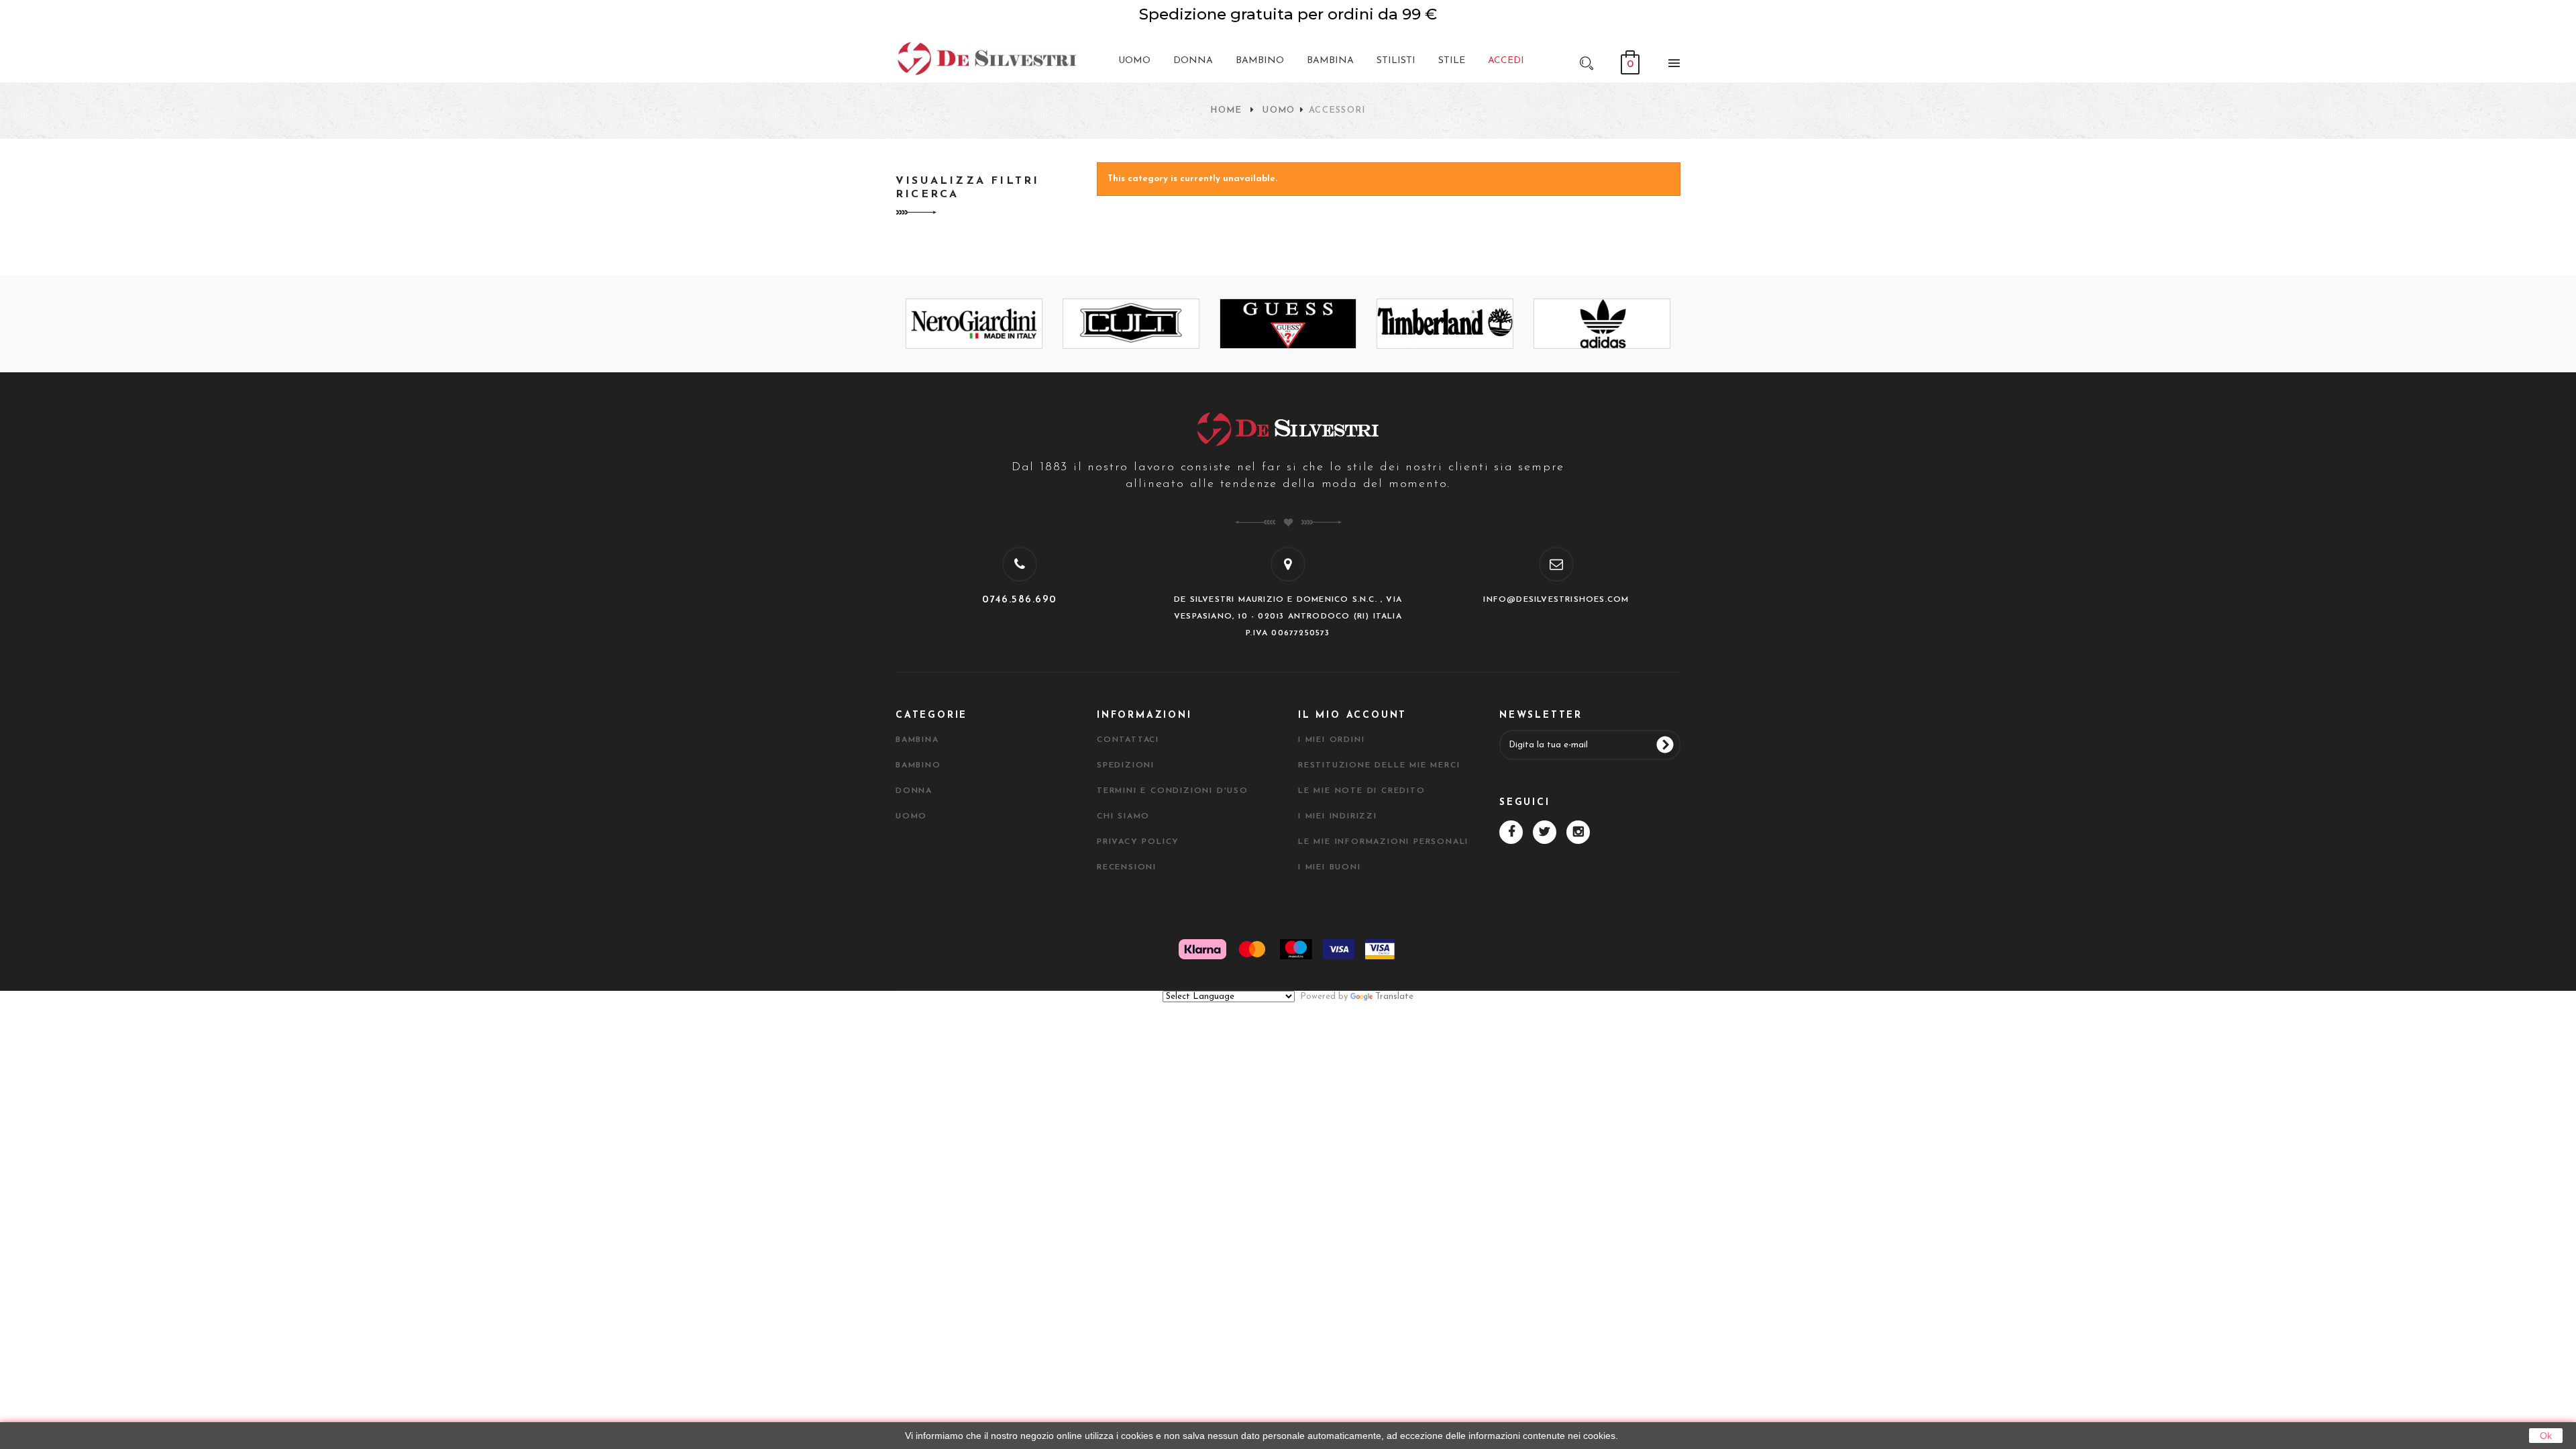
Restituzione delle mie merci (1379, 765)
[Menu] (1670, 66)
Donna (914, 791)
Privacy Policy (1138, 842)
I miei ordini (1331, 740)
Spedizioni (1126, 765)
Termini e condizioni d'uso (1173, 791)
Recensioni (1127, 867)
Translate (1394, 997)
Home (1226, 110)
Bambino (918, 765)
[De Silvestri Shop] (986, 58)
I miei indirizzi (1338, 816)
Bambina (917, 740)
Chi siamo (1123, 816)
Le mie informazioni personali (1383, 842)
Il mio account (1352, 715)
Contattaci (1128, 740)
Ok (2546, 1436)
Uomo (1279, 110)
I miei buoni (1330, 867)
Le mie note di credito (1362, 791)
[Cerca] (1587, 62)
